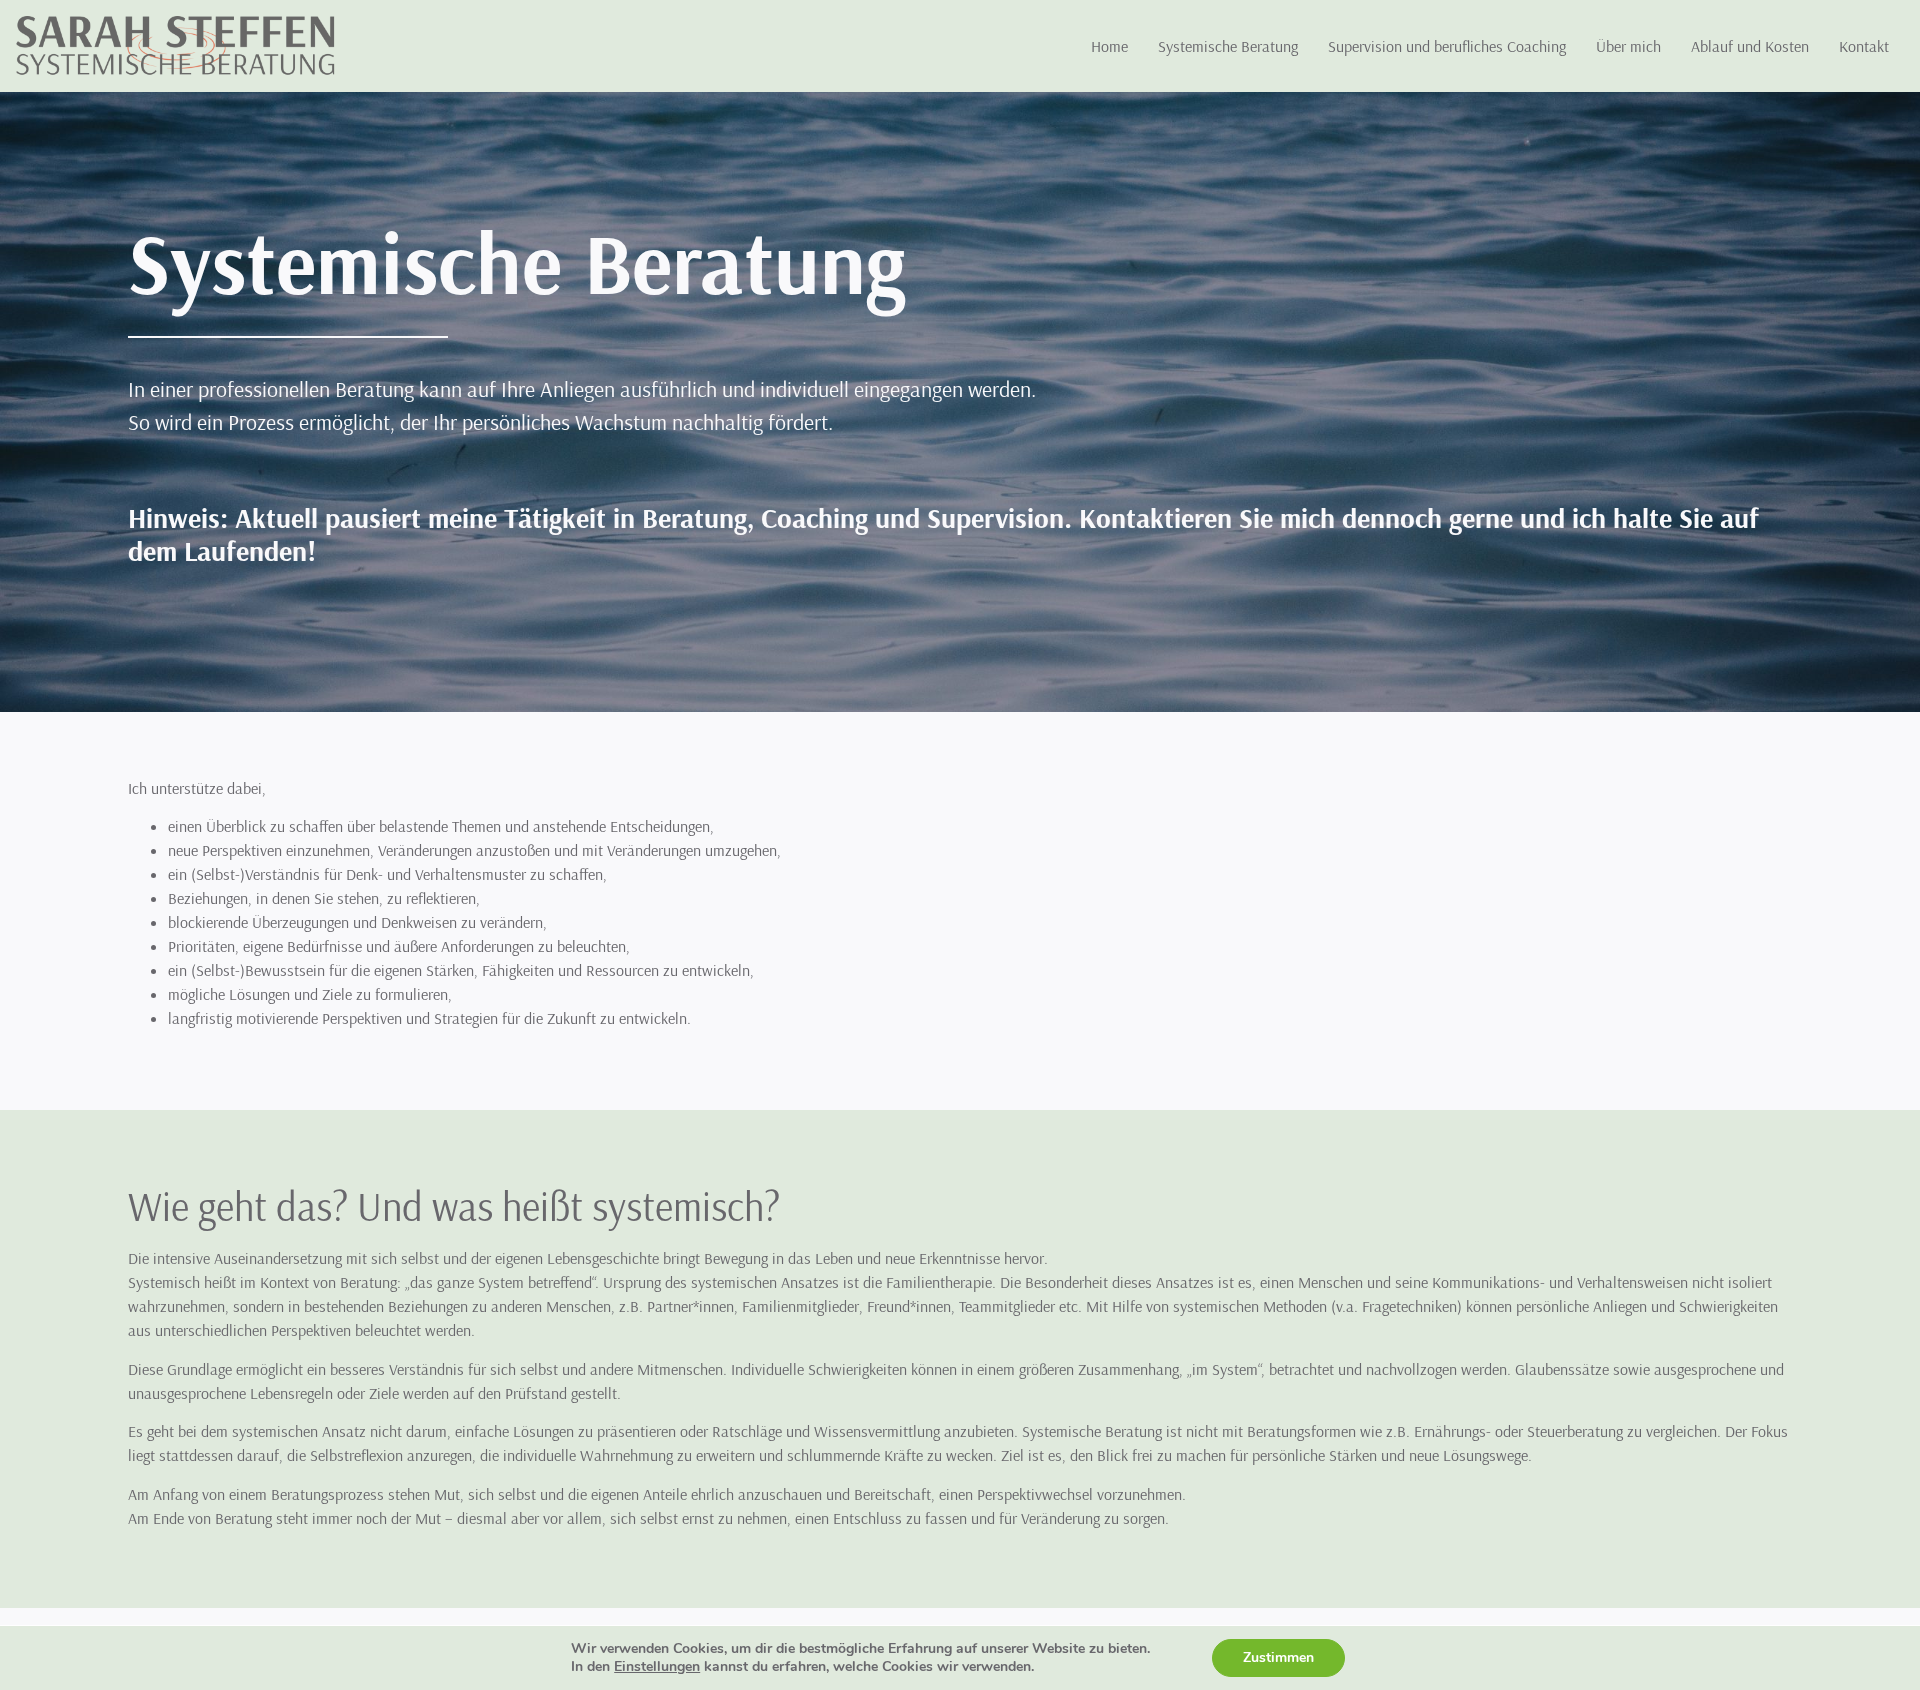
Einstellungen (657, 1667)
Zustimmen (1278, 1657)
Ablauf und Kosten (1750, 46)
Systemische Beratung (1228, 46)
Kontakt (1864, 46)
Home (1109, 46)
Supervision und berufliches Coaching (1447, 46)
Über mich (1628, 46)
